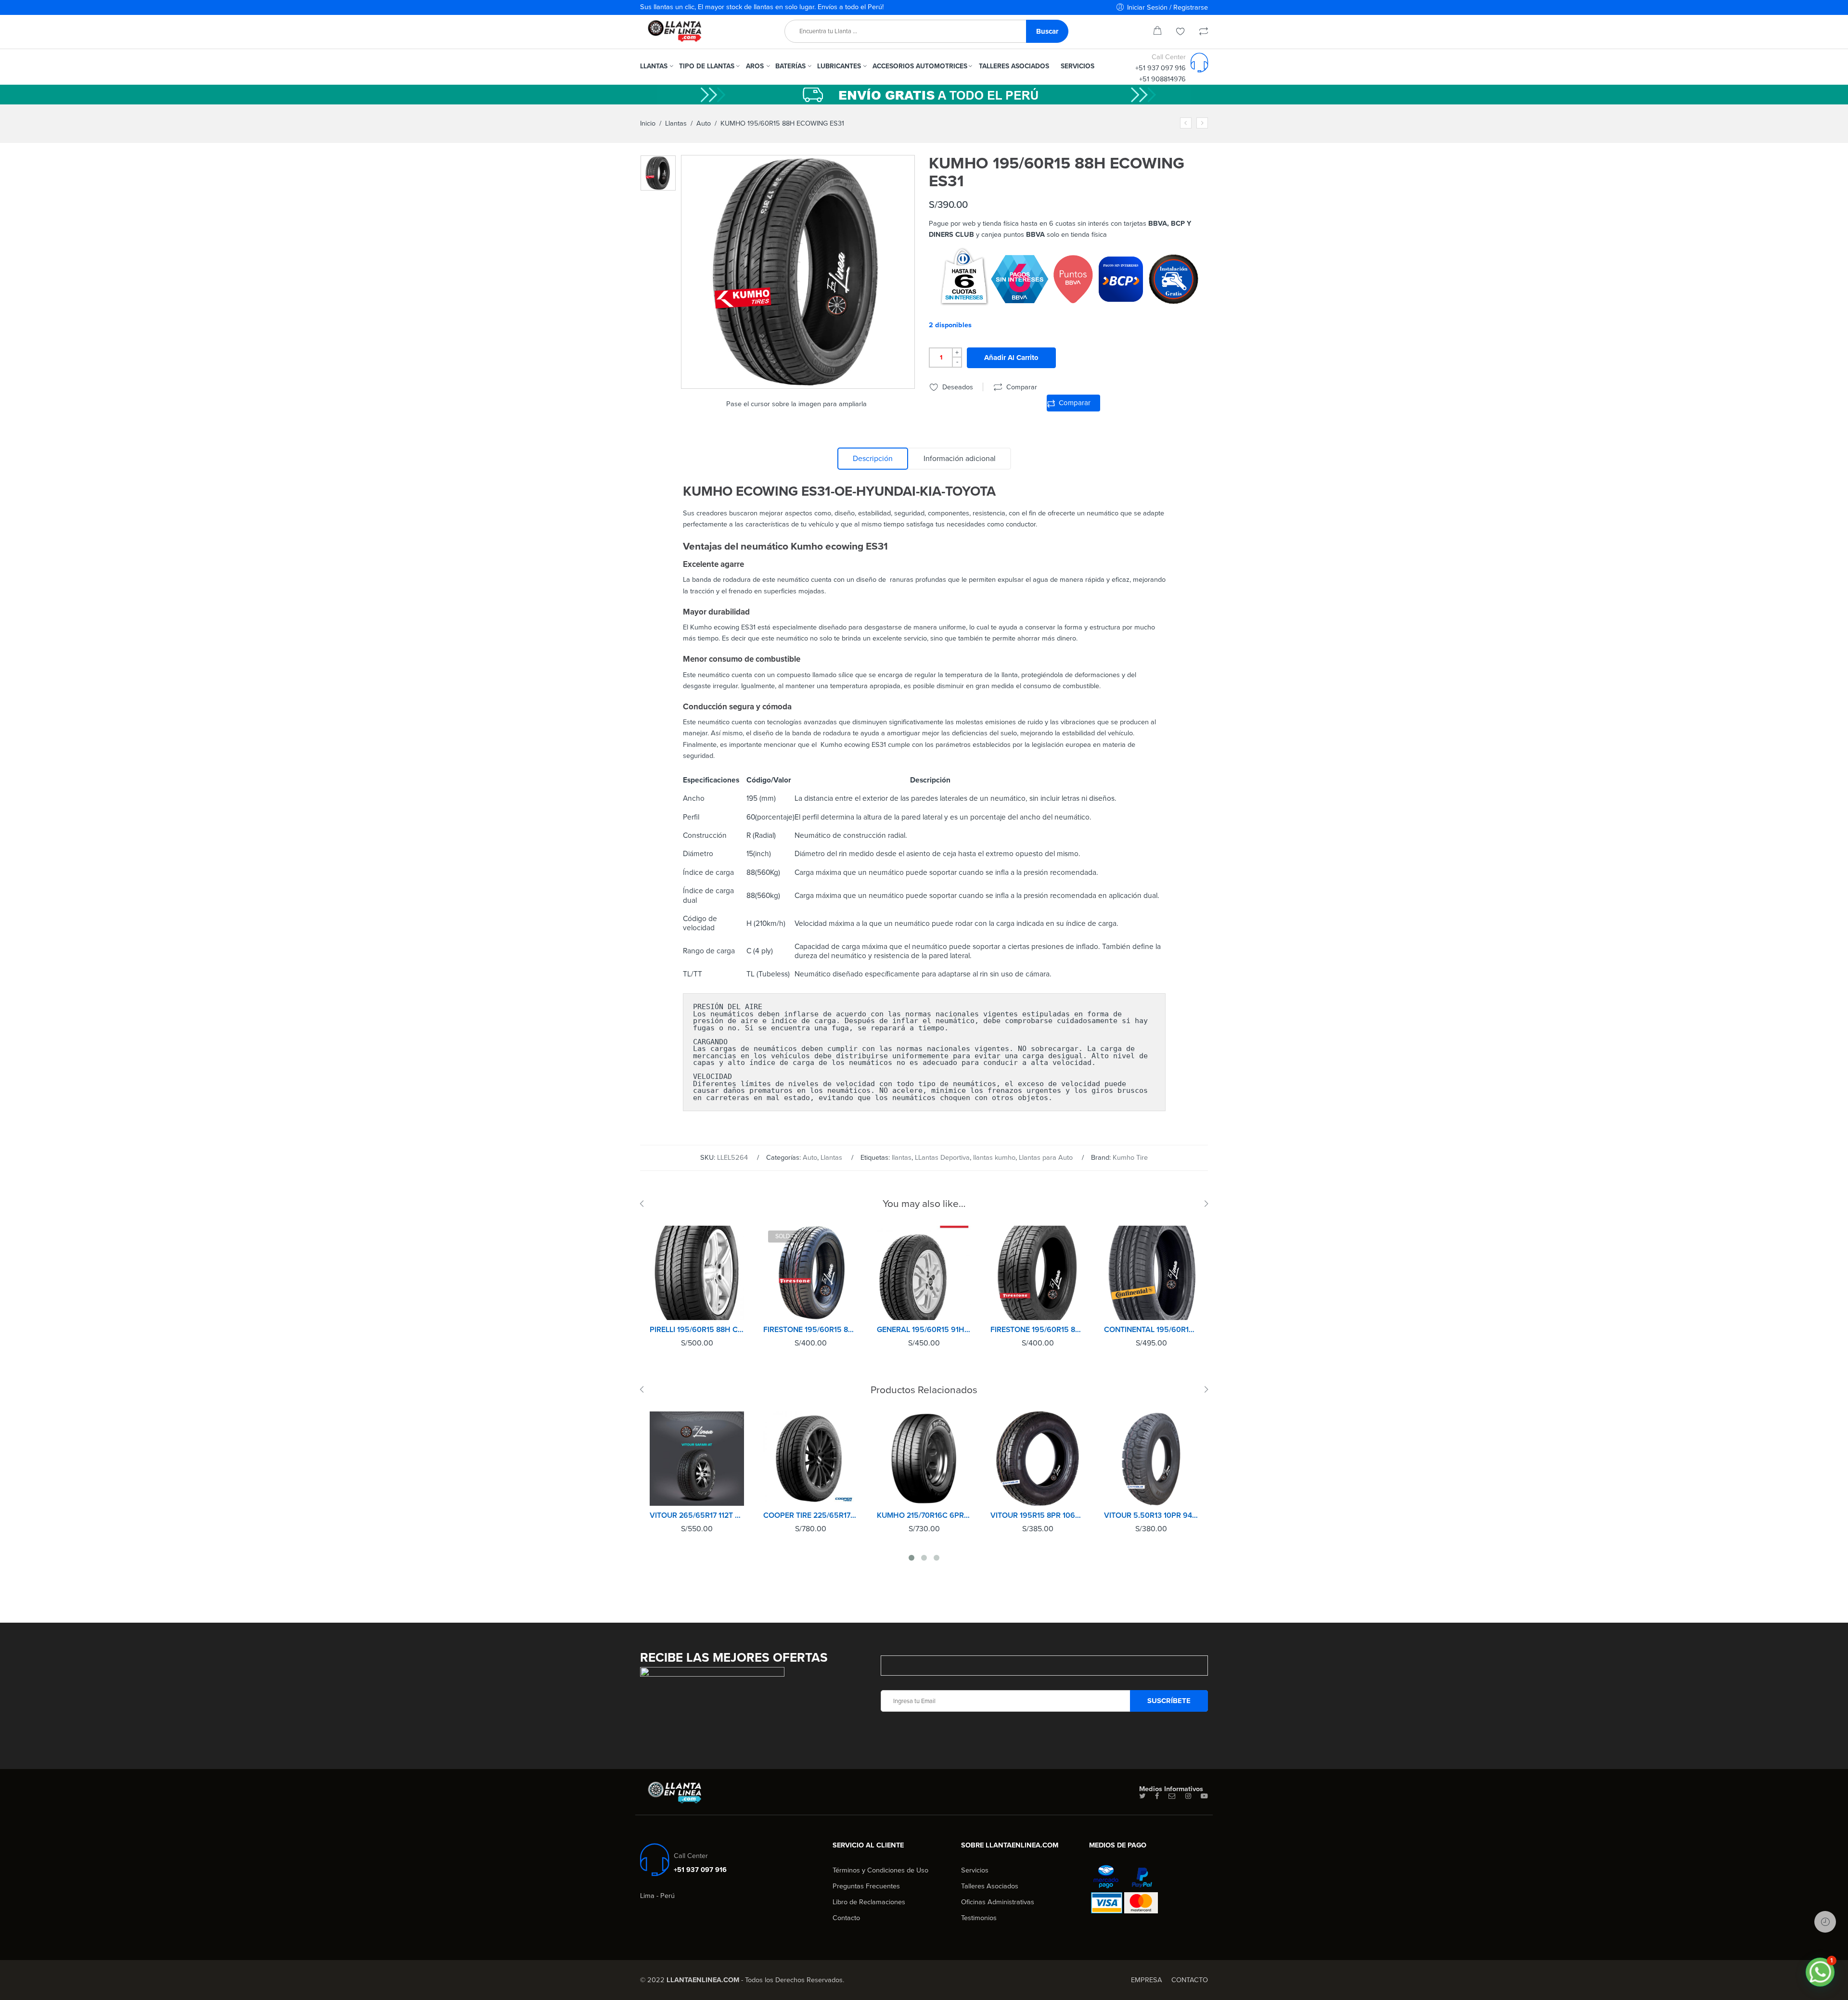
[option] (658, 173)
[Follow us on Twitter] (1142, 1796)
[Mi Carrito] (1157, 32)
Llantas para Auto (1046, 1158)
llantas (902, 1158)
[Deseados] (1181, 32)
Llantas (676, 123)
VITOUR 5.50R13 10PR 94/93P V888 (1151, 1515)
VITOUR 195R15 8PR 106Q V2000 (1038, 1515)
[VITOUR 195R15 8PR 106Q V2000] (1038, 1459)
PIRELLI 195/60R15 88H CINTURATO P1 (697, 1330)
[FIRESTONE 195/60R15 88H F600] (1038, 1273)
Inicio (648, 123)
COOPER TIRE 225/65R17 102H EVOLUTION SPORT (810, 1515)
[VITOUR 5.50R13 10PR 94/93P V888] (1151, 1459)
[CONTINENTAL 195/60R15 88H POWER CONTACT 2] (1151, 1273)
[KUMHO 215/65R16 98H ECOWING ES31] (1202, 123)
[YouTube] (1204, 1796)
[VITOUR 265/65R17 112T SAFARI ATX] (697, 1459)
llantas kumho (994, 1158)
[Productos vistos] (1825, 1922)
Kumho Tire (1130, 1158)
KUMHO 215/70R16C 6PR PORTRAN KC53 (924, 1515)
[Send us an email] (1172, 1796)
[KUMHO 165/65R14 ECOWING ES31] (1186, 123)
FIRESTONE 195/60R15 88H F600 (1038, 1330)
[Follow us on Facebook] (1157, 1796)
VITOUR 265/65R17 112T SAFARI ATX (697, 1515)
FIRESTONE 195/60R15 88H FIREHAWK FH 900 (810, 1330)
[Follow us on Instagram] (1188, 1796)
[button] (1820, 1972)
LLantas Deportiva (942, 1158)
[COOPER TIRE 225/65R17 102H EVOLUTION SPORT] (810, 1459)
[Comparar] (1204, 32)
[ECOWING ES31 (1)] (658, 173)
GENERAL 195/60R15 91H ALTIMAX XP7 (924, 1330)
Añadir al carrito (1011, 358)
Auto (704, 123)
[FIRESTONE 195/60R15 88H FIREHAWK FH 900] (810, 1273)
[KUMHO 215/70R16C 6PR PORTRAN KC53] (924, 1459)
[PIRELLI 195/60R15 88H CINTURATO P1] (697, 1273)
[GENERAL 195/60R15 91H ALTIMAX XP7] (924, 1273)
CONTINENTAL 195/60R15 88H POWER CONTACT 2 (1151, 1330)
